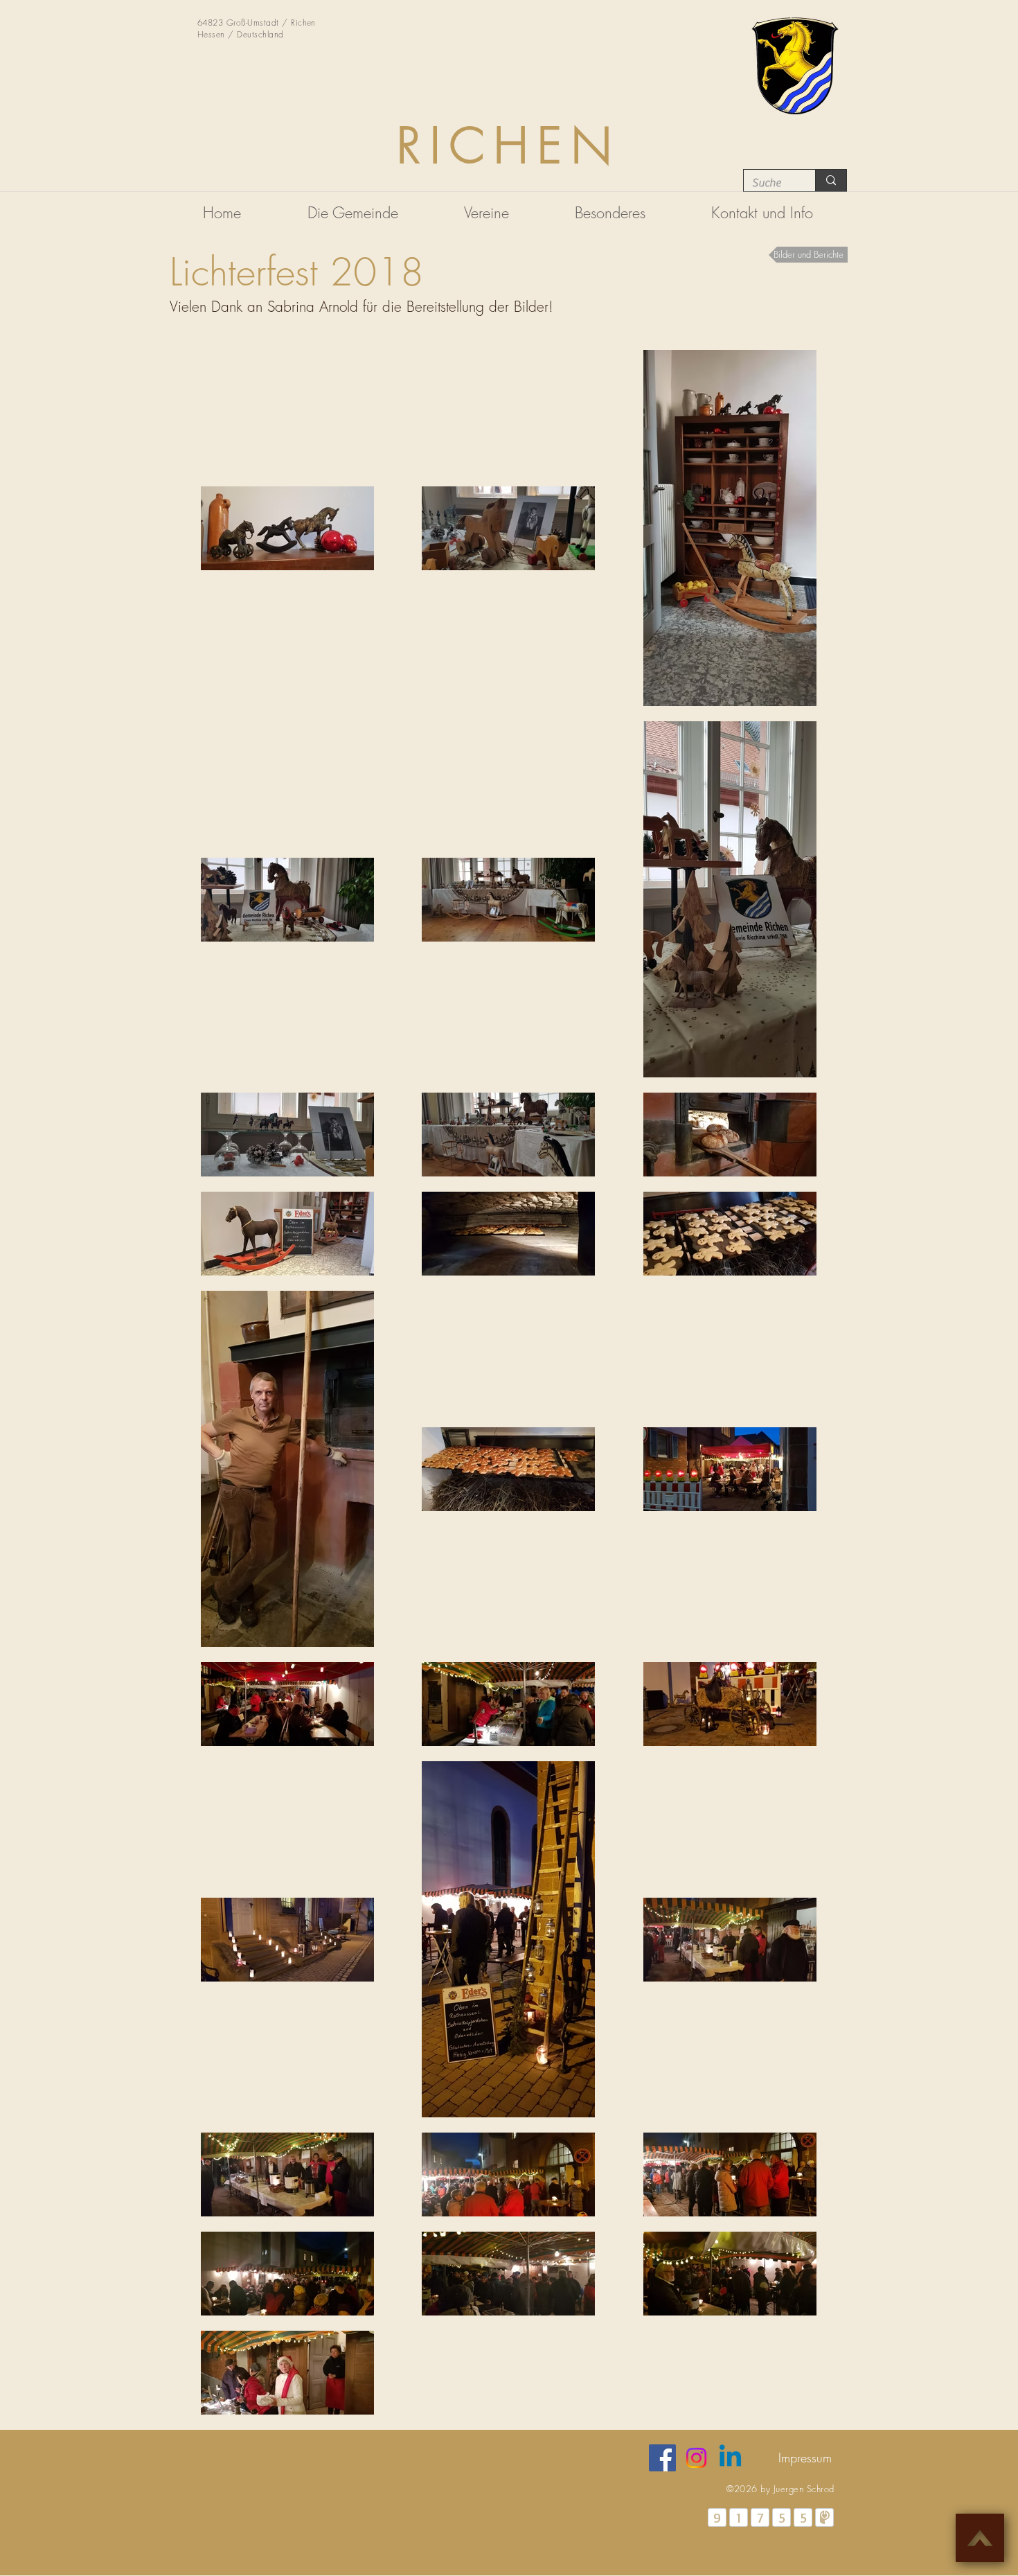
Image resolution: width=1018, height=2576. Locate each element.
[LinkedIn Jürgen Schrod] (730, 2458)
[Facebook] (662, 2458)
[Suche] (831, 180)
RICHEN (509, 146)
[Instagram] (696, 2458)
